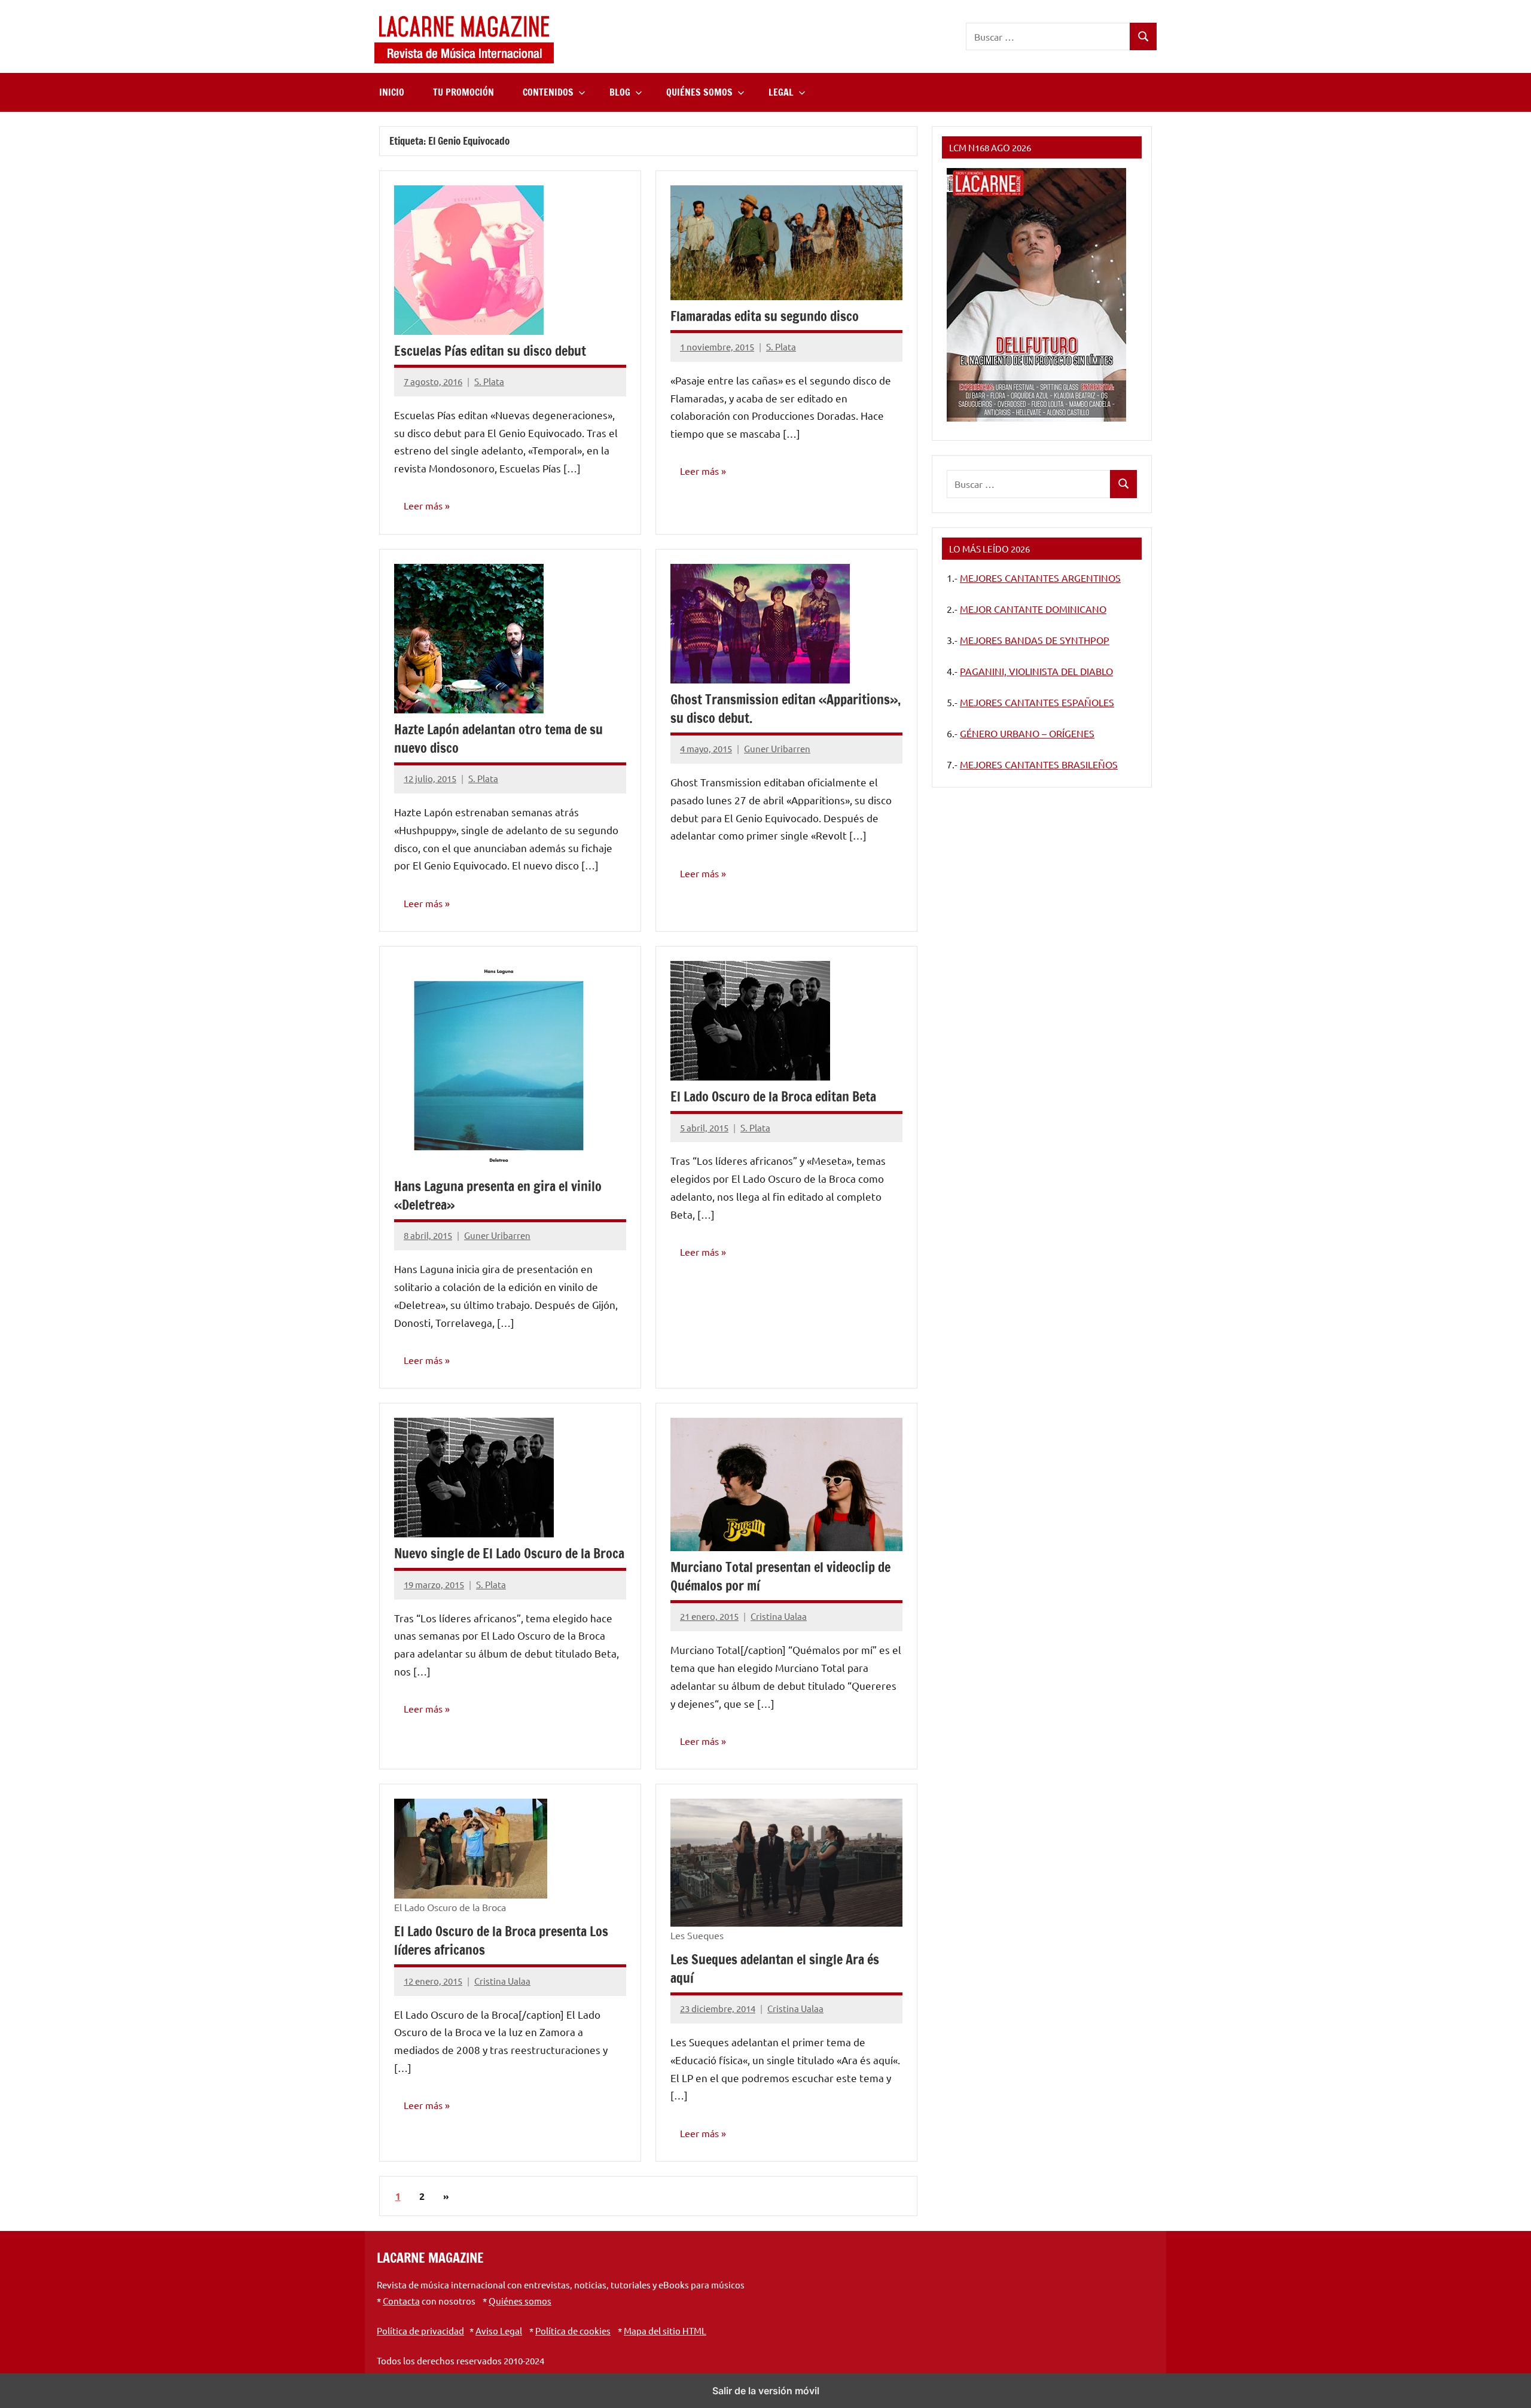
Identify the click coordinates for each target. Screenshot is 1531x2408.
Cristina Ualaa (779, 1616)
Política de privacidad (420, 2331)
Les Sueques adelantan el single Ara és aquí (775, 1968)
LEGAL (781, 92)
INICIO (392, 92)
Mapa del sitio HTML (665, 2331)
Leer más (423, 505)
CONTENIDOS (548, 92)
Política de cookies (573, 2331)
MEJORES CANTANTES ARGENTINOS (1040, 578)
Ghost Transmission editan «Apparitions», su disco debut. (786, 709)
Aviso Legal (499, 2331)
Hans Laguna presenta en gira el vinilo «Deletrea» (498, 1195)
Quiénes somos (520, 2301)
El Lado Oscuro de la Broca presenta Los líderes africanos (501, 1940)
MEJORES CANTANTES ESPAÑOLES (1037, 702)
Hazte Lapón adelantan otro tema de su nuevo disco (498, 738)
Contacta (401, 2301)
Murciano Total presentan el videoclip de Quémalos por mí (780, 1576)
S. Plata (489, 381)
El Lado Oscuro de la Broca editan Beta (773, 1096)
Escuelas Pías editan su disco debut (490, 351)
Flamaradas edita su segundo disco (765, 316)
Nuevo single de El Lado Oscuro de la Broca (509, 1553)
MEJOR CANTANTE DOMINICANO (1033, 609)
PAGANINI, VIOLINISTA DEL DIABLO (1036, 671)
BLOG (620, 92)
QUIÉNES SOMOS (699, 92)
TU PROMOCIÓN (463, 92)
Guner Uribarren (777, 748)
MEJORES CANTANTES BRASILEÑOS (1039, 764)
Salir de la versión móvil (766, 2391)
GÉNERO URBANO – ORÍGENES (1027, 733)
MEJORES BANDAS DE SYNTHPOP (1035, 640)
